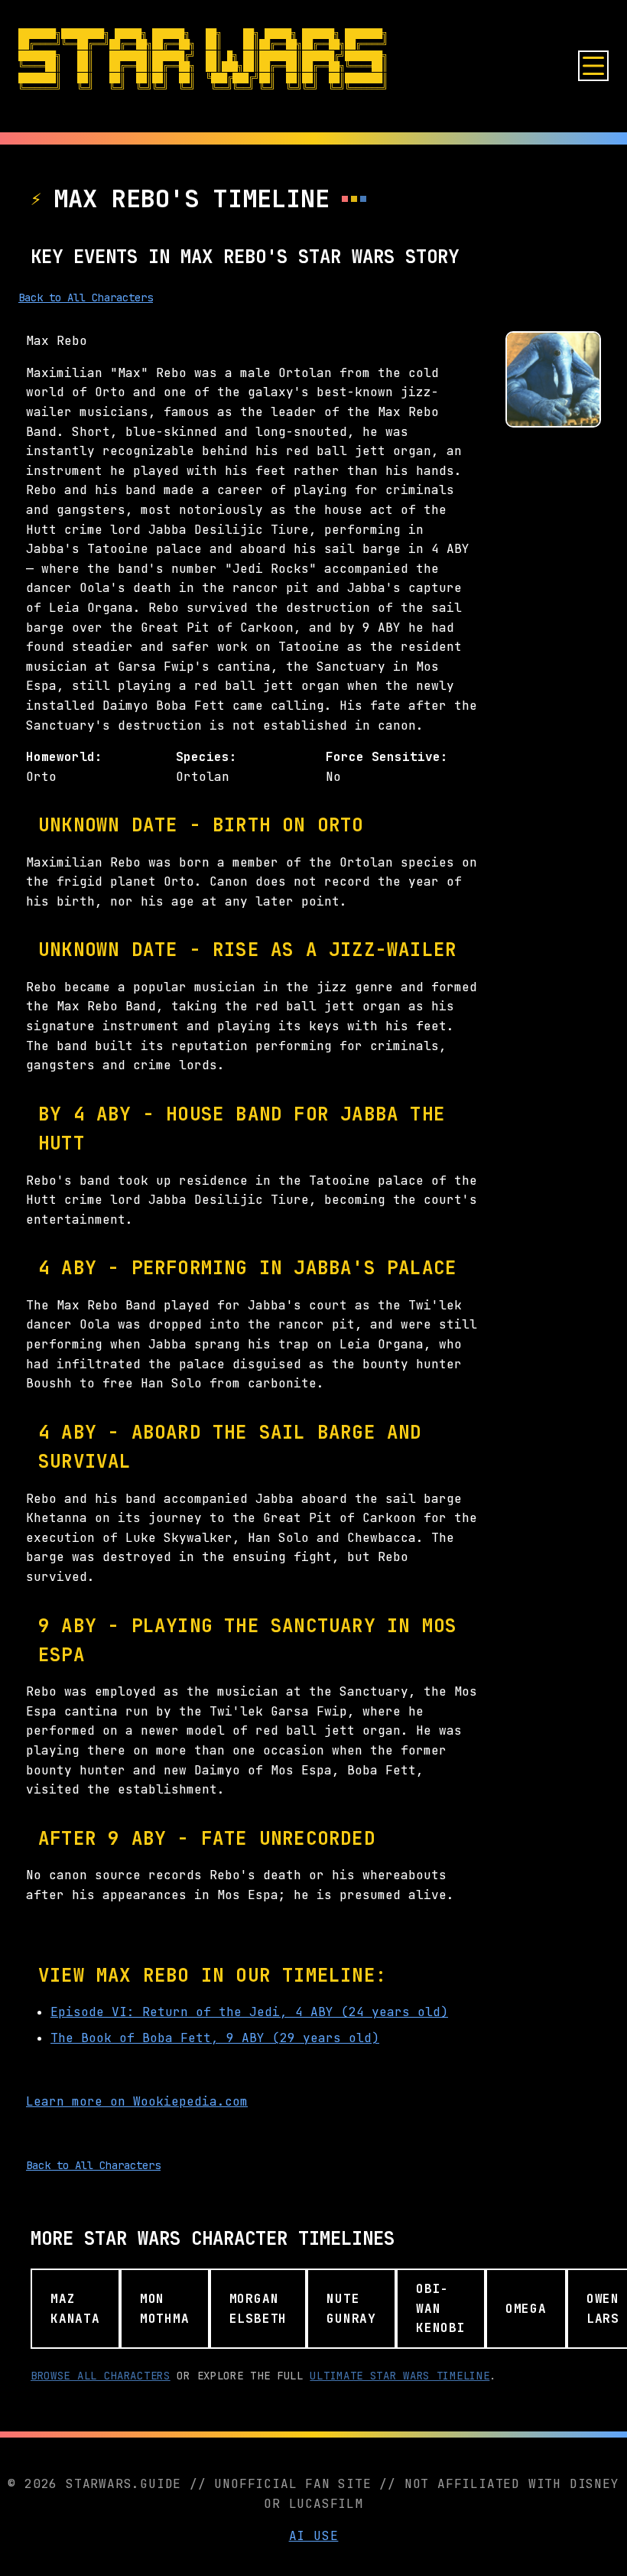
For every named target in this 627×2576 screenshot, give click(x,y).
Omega (526, 2309)
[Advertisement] (553, 672)
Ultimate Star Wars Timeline (400, 2376)
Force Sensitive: (387, 757)
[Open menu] (593, 66)
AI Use (314, 2536)
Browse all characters (101, 2376)
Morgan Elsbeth (258, 2309)
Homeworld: (64, 757)
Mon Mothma (165, 2309)
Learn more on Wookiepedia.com (137, 2101)
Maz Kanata (75, 2309)
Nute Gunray (351, 2309)
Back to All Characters (86, 298)
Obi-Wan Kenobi (441, 2308)
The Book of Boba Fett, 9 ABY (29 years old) (215, 2038)
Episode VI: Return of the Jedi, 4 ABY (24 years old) (249, 2012)
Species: (206, 757)
